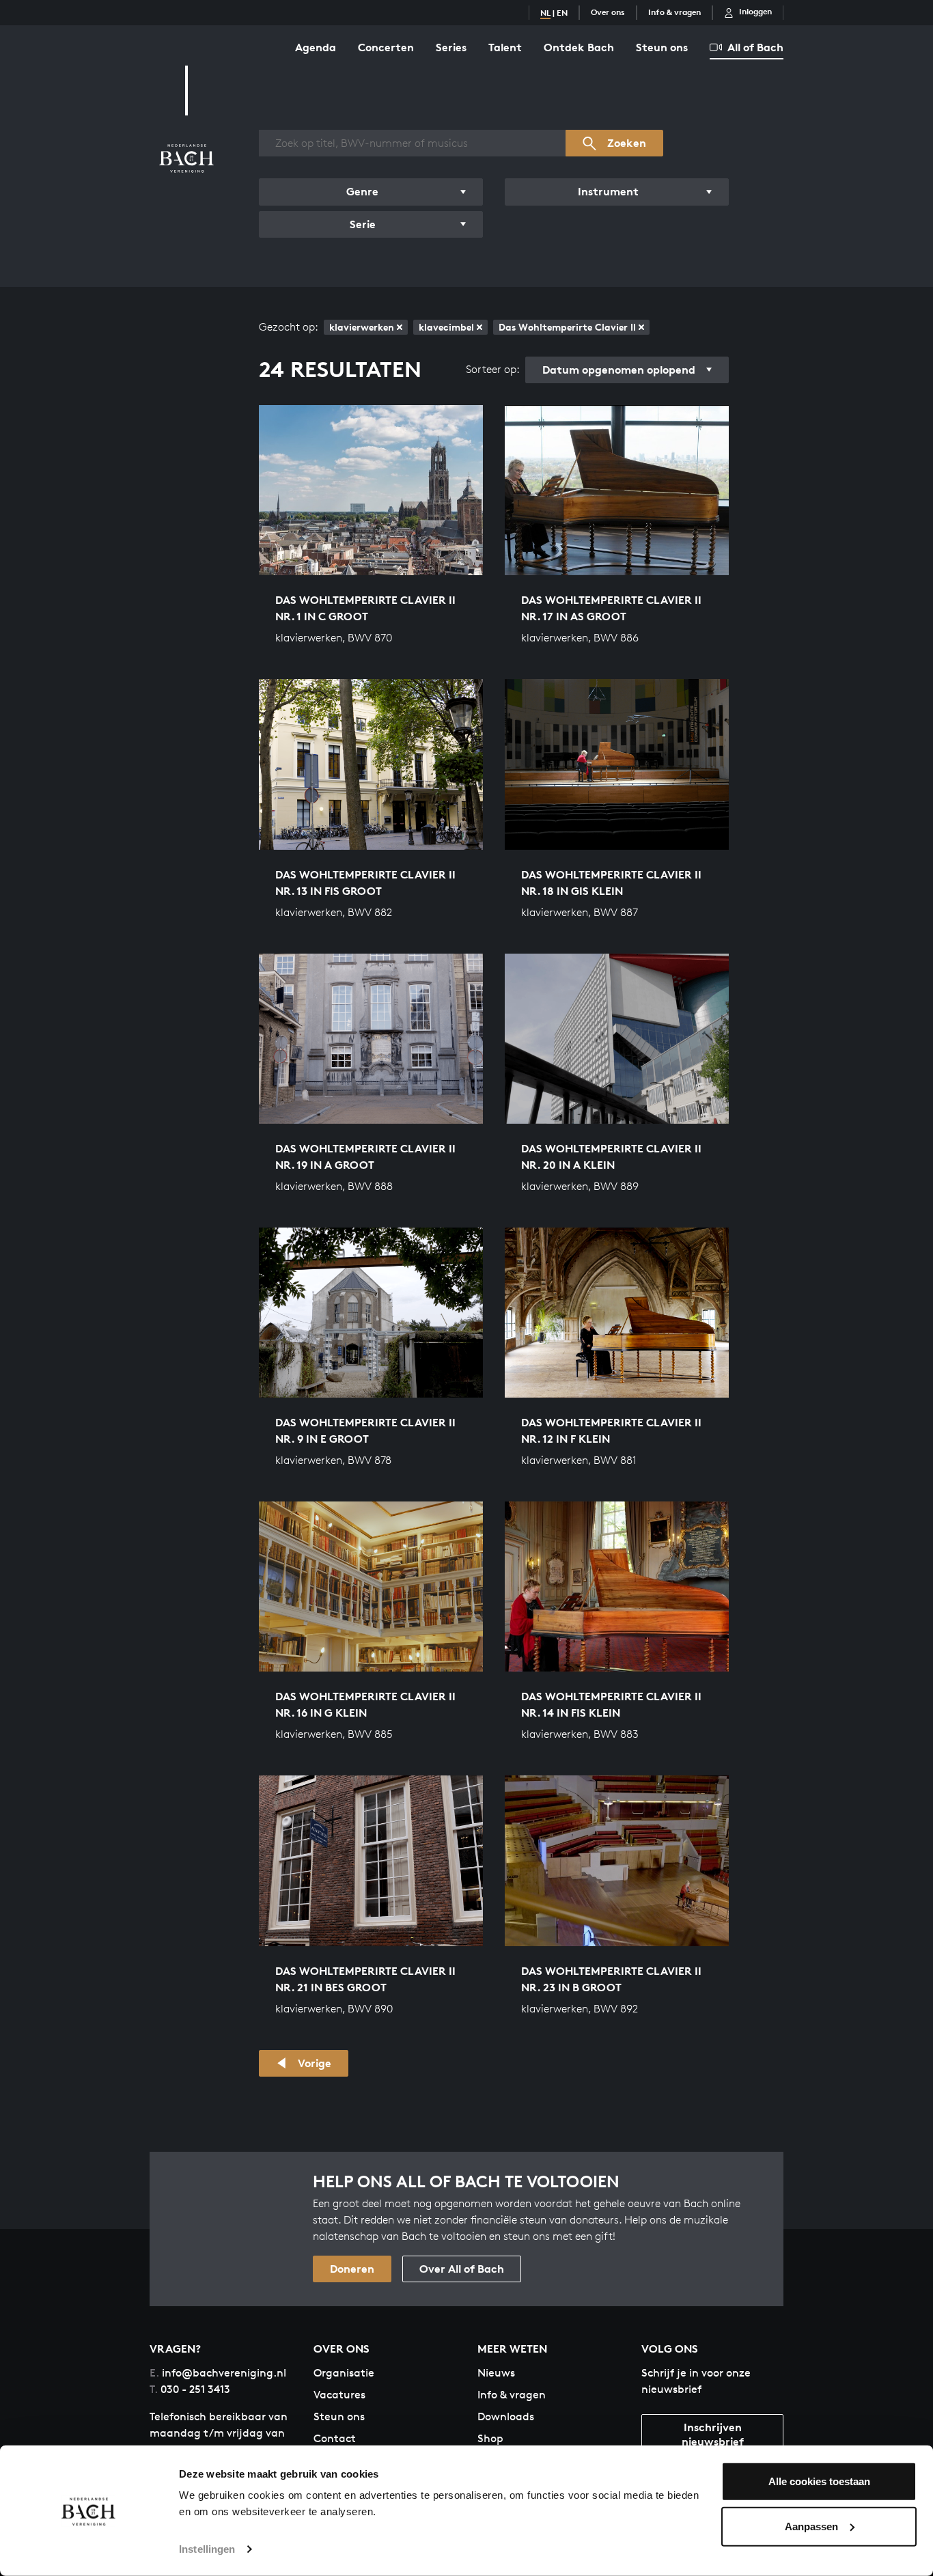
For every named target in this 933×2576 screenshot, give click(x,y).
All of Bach (755, 47)
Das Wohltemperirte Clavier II (567, 327)
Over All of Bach (462, 2269)
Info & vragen (674, 12)
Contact (335, 2438)
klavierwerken (362, 327)
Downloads (506, 2416)
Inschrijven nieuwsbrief (713, 2434)
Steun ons (662, 47)
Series (451, 47)
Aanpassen (811, 2526)
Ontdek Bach (579, 47)
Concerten (386, 47)
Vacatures (339, 2395)
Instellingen (207, 2549)
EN (562, 13)
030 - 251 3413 (190, 2389)
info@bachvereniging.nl (218, 2373)
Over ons (608, 12)
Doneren (352, 2269)
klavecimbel (446, 327)
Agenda (316, 47)
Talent (505, 47)
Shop (490, 2438)
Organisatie (344, 2373)
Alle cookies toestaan (819, 2481)
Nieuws (496, 2373)
